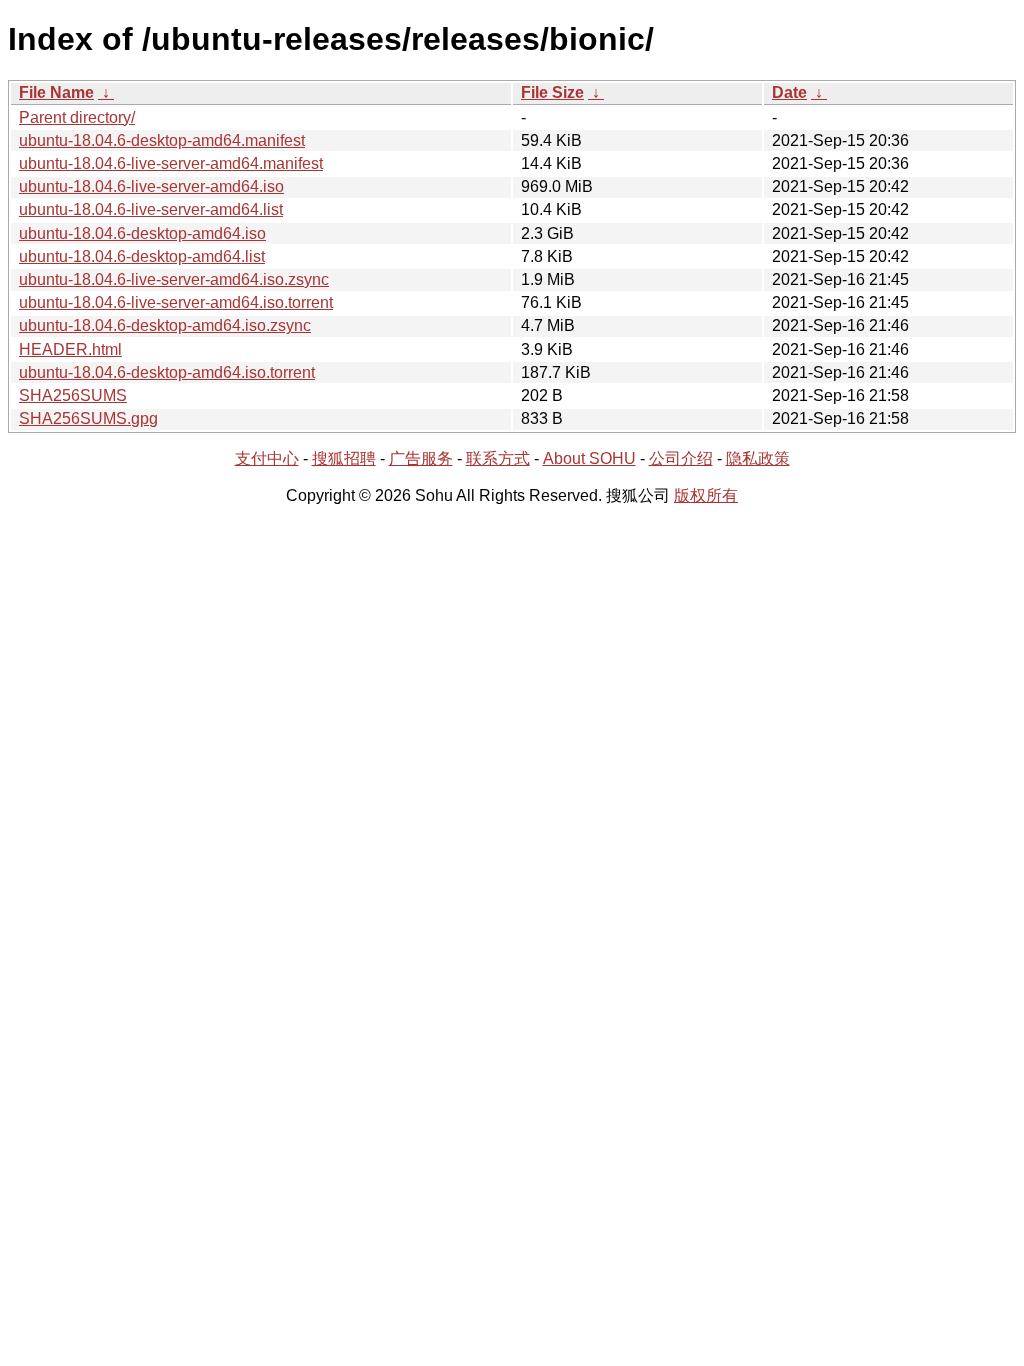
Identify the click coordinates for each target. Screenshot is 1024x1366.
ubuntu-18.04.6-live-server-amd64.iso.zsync (174, 279)
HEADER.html (70, 349)
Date (789, 92)
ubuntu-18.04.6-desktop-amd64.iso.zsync (165, 325)
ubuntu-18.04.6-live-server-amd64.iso (151, 186)
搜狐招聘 (344, 458)
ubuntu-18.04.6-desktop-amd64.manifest (162, 140)
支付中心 (267, 458)
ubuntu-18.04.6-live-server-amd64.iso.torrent (176, 302)
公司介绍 (681, 458)
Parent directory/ (77, 117)
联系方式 (498, 458)
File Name (56, 92)
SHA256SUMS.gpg (88, 418)
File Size (552, 92)
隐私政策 (758, 458)
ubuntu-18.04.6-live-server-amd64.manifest (171, 163)
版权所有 (706, 495)
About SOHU (589, 458)
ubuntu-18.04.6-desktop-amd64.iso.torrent (167, 372)
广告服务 (421, 458)
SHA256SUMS (73, 395)
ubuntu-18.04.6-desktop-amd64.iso (142, 233)
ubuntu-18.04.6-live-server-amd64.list (151, 209)
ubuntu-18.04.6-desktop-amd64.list (142, 256)
